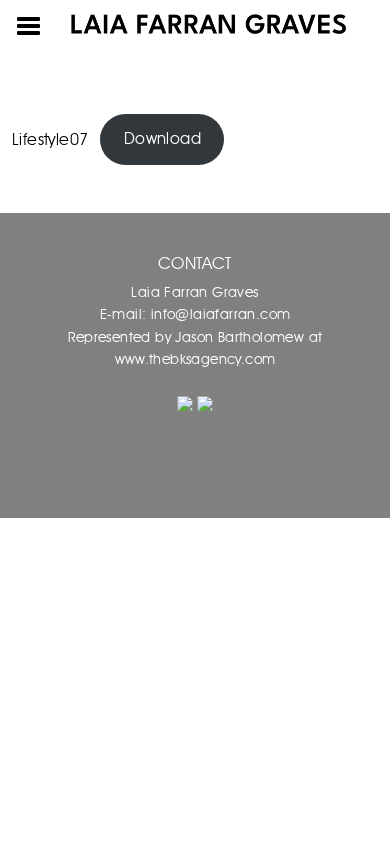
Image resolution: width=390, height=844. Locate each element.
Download (162, 138)
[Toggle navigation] (29, 24)
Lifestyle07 (50, 138)
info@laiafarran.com (218, 314)
